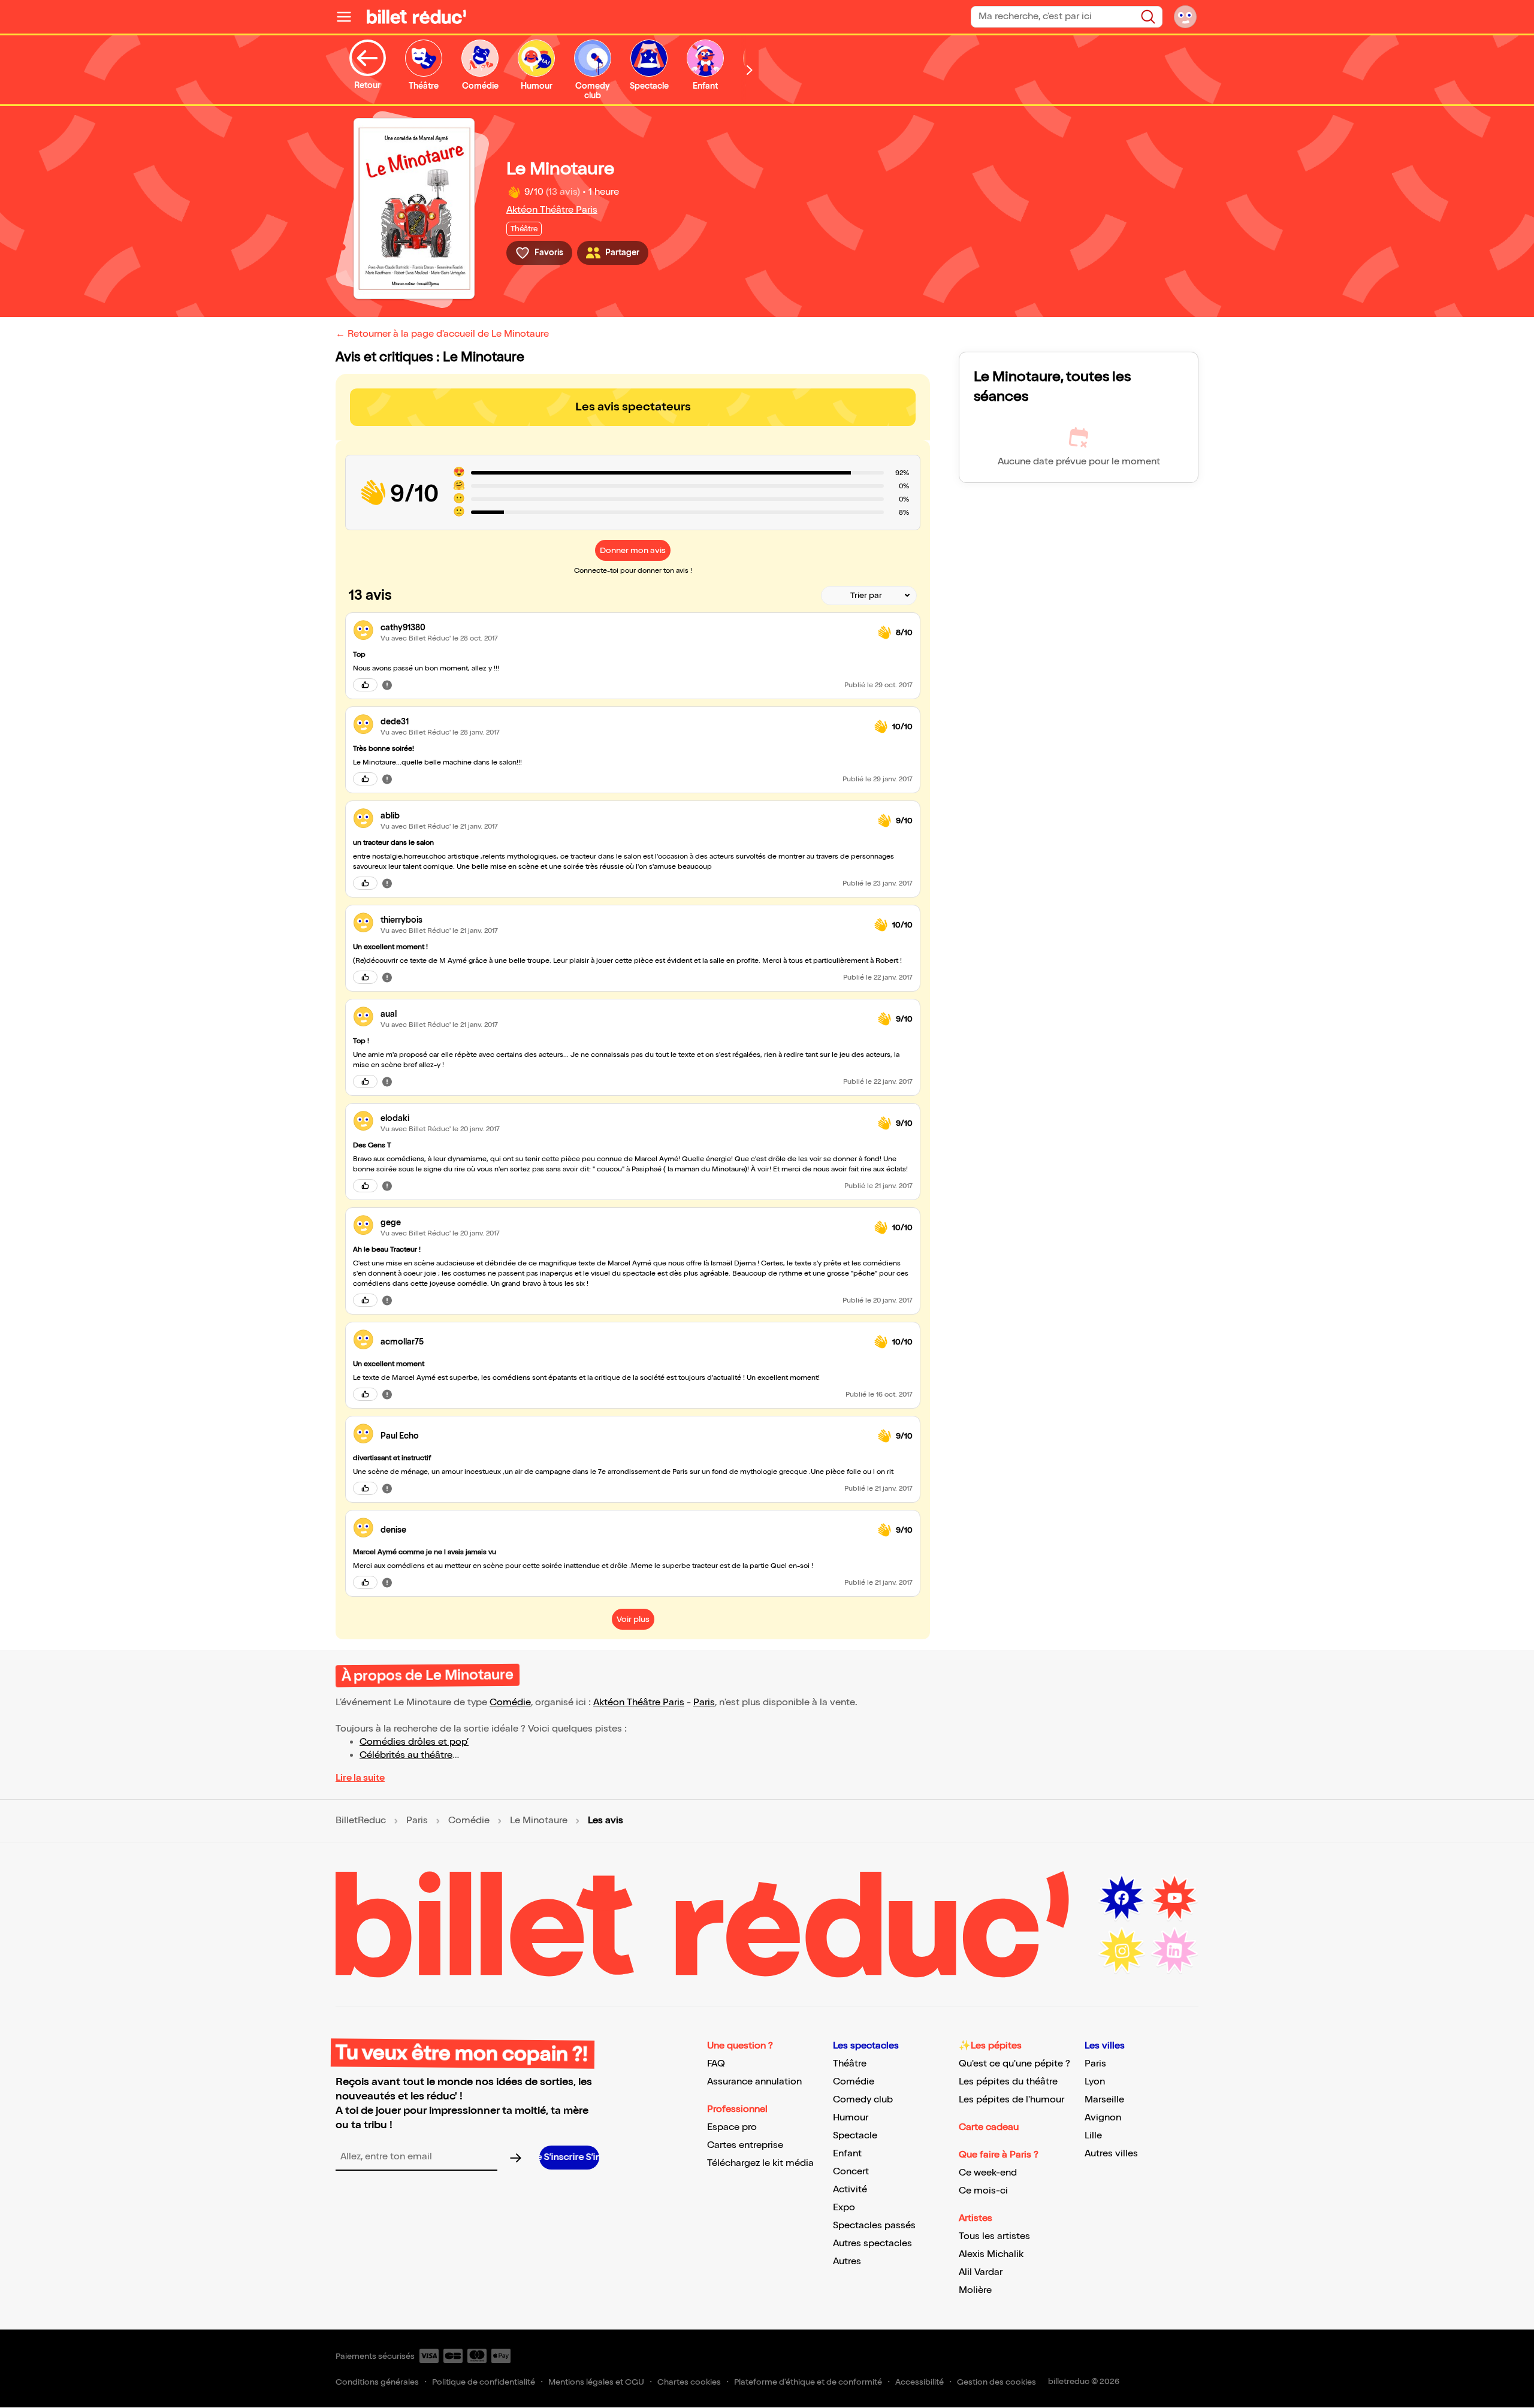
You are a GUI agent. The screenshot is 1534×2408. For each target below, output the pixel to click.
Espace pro (732, 2127)
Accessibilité (920, 2382)
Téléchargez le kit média (760, 2163)
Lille (1093, 2136)
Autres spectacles (872, 2244)
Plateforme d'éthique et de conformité (808, 2382)
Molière (975, 2290)
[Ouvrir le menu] (349, 17)
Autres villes (1111, 2154)
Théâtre (850, 2064)
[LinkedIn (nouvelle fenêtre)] (1174, 1951)
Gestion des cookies (997, 2382)
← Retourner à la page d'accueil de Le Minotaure (442, 334)
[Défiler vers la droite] (750, 70)
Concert (851, 2172)
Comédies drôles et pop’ (414, 1742)
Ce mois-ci (983, 2191)
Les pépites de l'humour (1011, 2100)
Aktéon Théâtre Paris (552, 210)
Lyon (1095, 2082)
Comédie (510, 1702)
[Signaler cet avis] (387, 685)
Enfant (847, 2154)
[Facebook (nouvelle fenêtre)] (1122, 1898)
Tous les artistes (994, 2236)
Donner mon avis (633, 550)
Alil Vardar (981, 2272)
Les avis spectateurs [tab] (633, 407)
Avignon (1103, 2118)
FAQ (716, 2064)
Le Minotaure (539, 1821)
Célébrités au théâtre (406, 1755)
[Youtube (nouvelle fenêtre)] (1174, 1898)
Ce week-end (988, 2173)
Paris (704, 1702)
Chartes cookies (689, 2382)
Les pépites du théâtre (1008, 2082)
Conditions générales (377, 2382)
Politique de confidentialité (484, 2382)
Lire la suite (360, 1778)
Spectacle (855, 2136)
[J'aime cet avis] (365, 685)
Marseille (1104, 2100)
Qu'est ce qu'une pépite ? (1014, 2064)
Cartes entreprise (745, 2145)
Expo (844, 2208)
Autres (847, 2262)
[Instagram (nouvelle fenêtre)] (1122, 1951)
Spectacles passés (874, 2226)
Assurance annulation (754, 2082)
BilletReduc (361, 1821)
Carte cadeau (989, 2127)
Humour (851, 2118)
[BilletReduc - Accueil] (416, 17)
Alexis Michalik (991, 2254)
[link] (624, 628)
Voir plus (633, 1619)
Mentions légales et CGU (596, 2382)
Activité (850, 2190)
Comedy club (863, 2100)
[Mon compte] (1185, 17)
